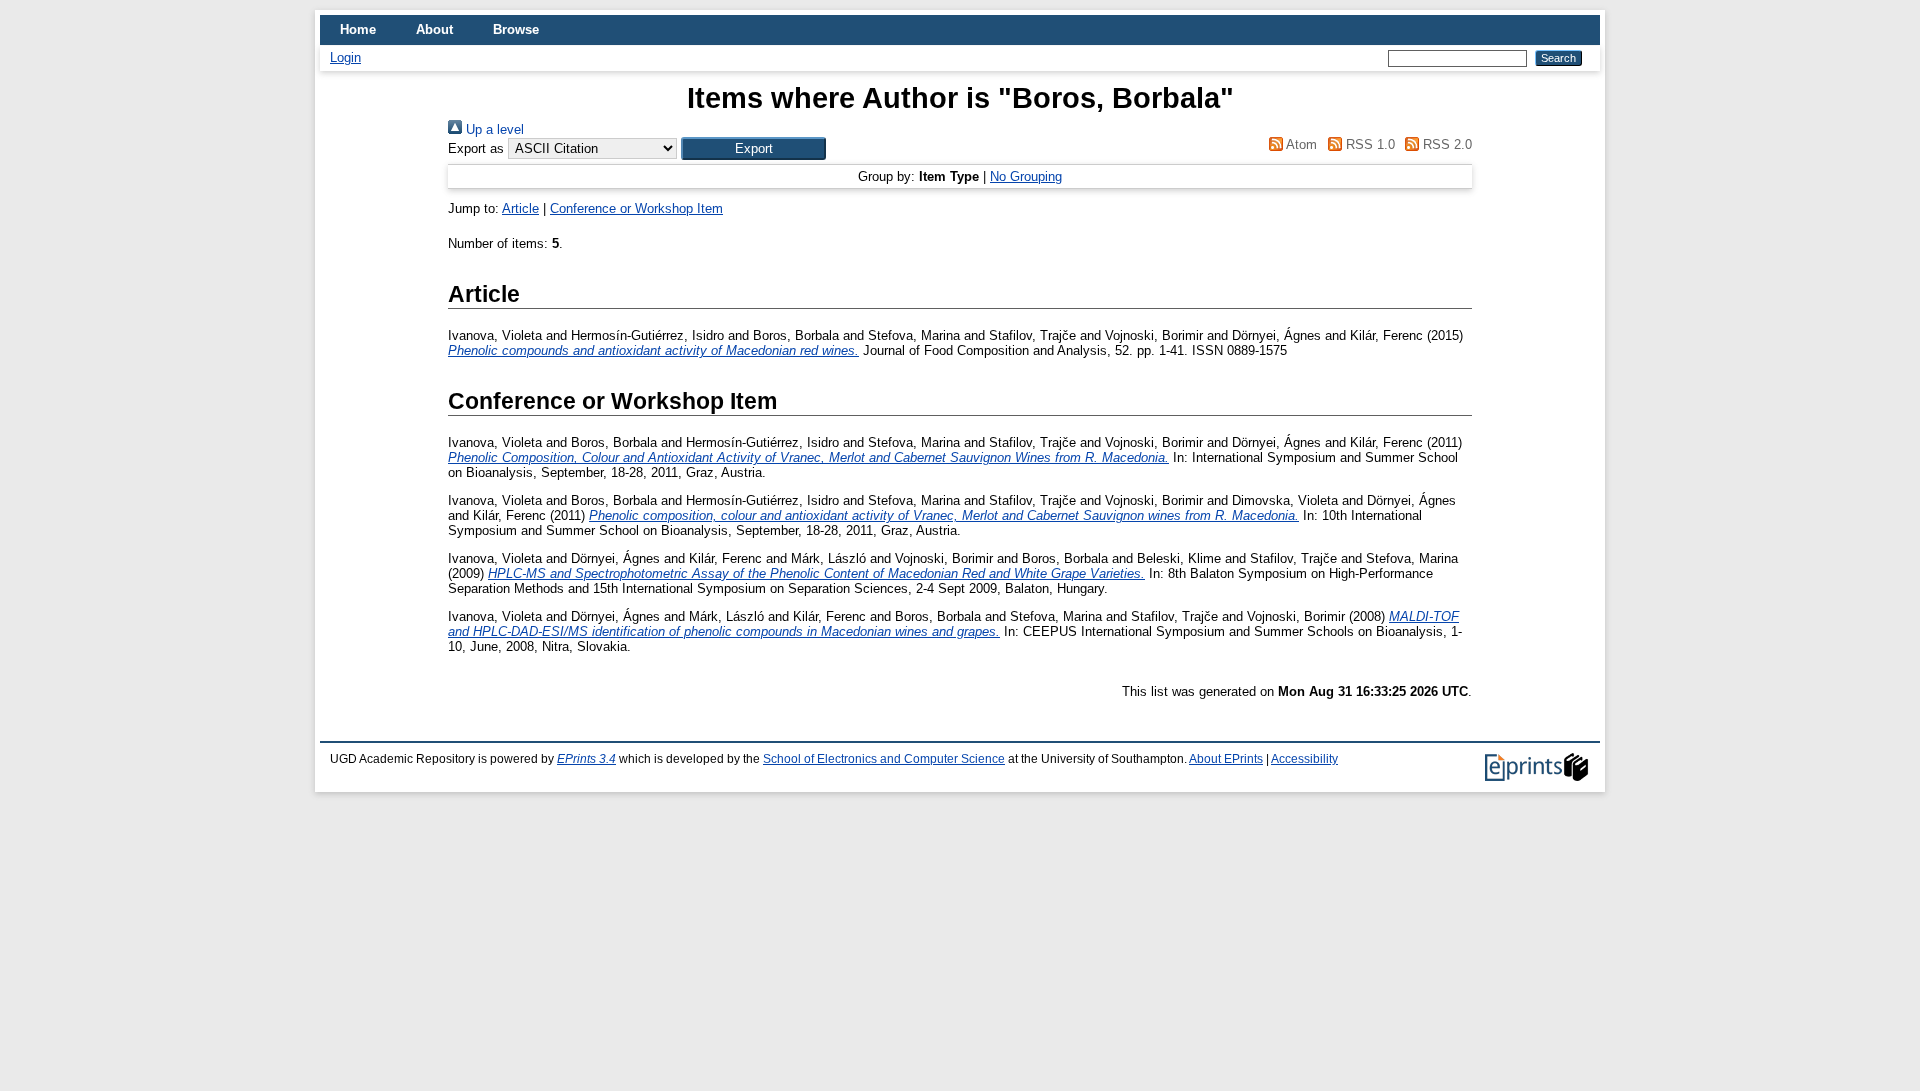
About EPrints (1226, 759)
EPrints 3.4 (586, 759)
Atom (1300, 144)
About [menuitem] (434, 29)
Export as (476, 148)
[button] (753, 148)
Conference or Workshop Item (636, 208)
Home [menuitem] (358, 29)
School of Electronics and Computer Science (884, 759)
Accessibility (1304, 759)
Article (520, 208)
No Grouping (1026, 176)
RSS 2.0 (1445, 144)
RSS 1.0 (1368, 144)
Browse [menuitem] (516, 29)
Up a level (493, 129)
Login (345, 57)
